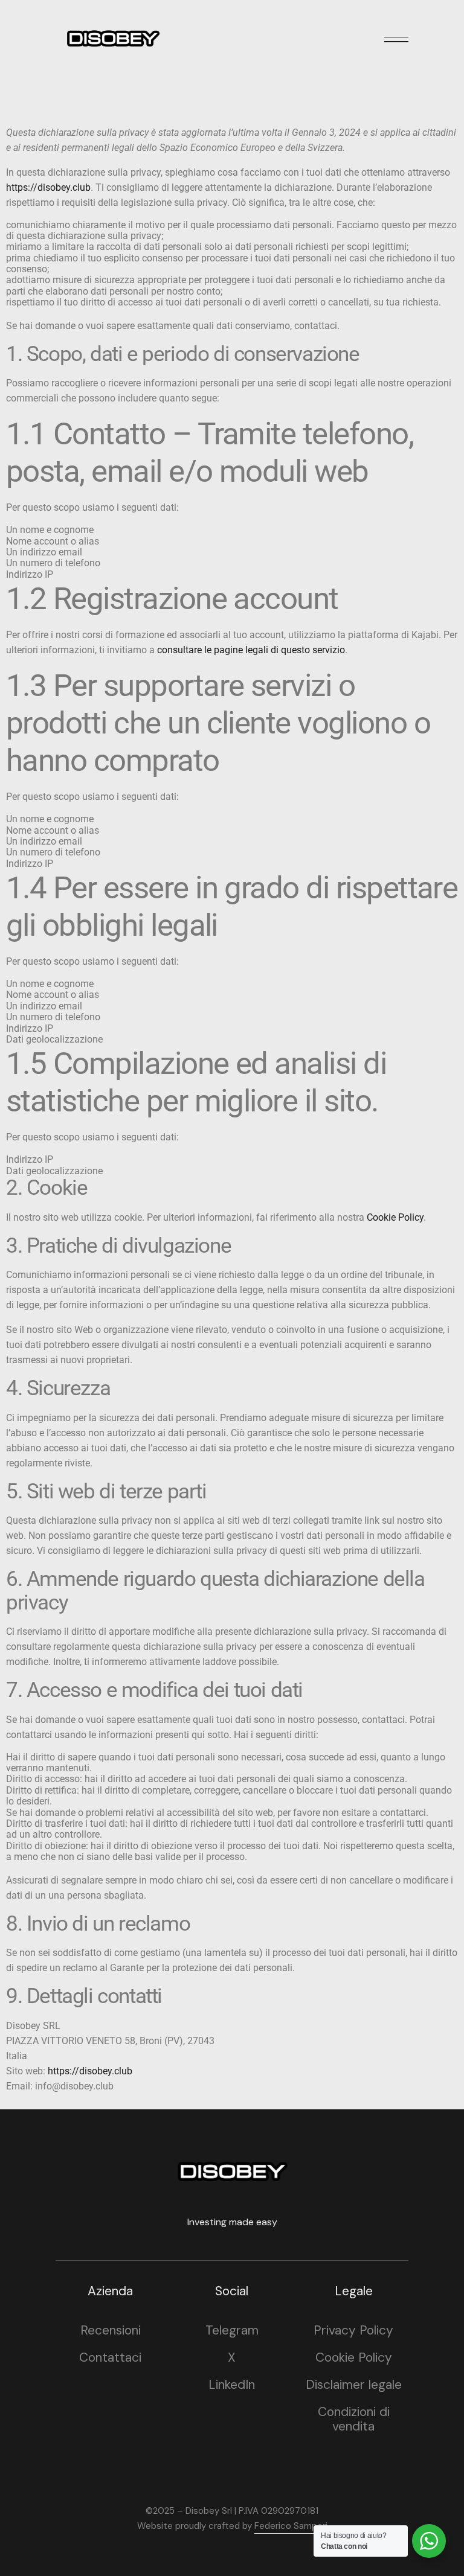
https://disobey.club (48, 187)
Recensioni (111, 2330)
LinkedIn (232, 2385)
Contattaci (110, 2357)
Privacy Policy (353, 2330)
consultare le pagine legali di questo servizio (251, 650)
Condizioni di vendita (354, 2419)
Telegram (232, 2330)
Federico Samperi (291, 2526)
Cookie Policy (395, 1217)
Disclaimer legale (354, 2385)
